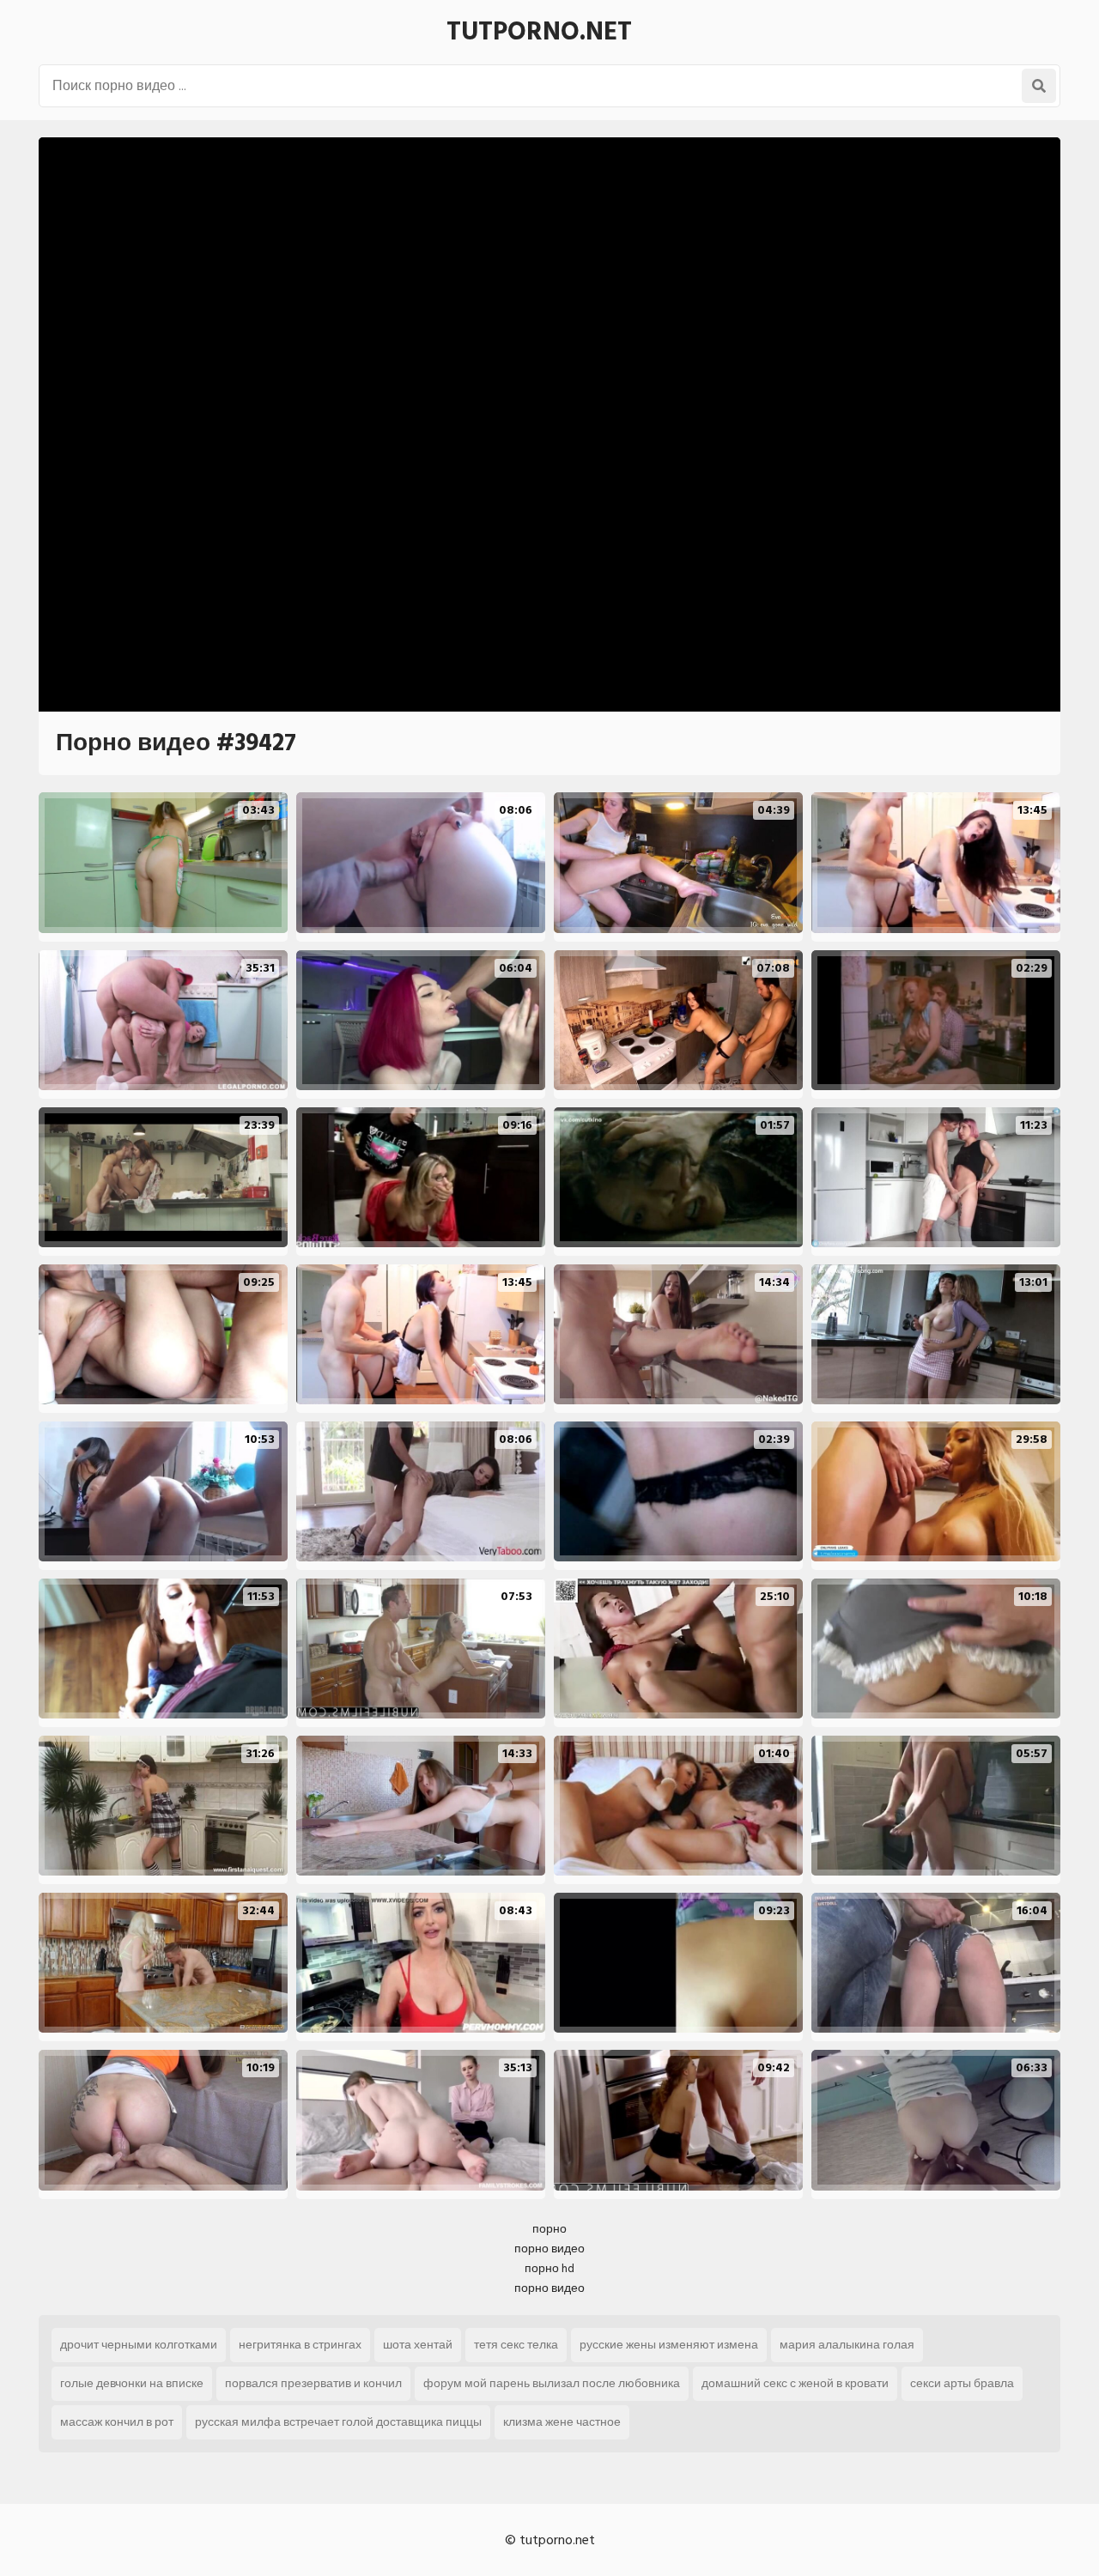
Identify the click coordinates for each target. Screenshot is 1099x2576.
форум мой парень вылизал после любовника (552, 2383)
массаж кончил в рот (117, 2422)
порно (549, 2229)
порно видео (549, 2249)
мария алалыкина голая (847, 2345)
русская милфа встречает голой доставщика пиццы (338, 2422)
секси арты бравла (962, 2383)
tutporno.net (539, 32)
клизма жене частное (562, 2422)
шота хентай (418, 2345)
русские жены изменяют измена (669, 2345)
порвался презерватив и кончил (313, 2383)
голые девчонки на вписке (132, 2383)
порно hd (549, 2268)
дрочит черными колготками (139, 2345)
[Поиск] (1039, 86)
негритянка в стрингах (300, 2345)
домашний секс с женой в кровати (795, 2383)
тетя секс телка (516, 2345)
